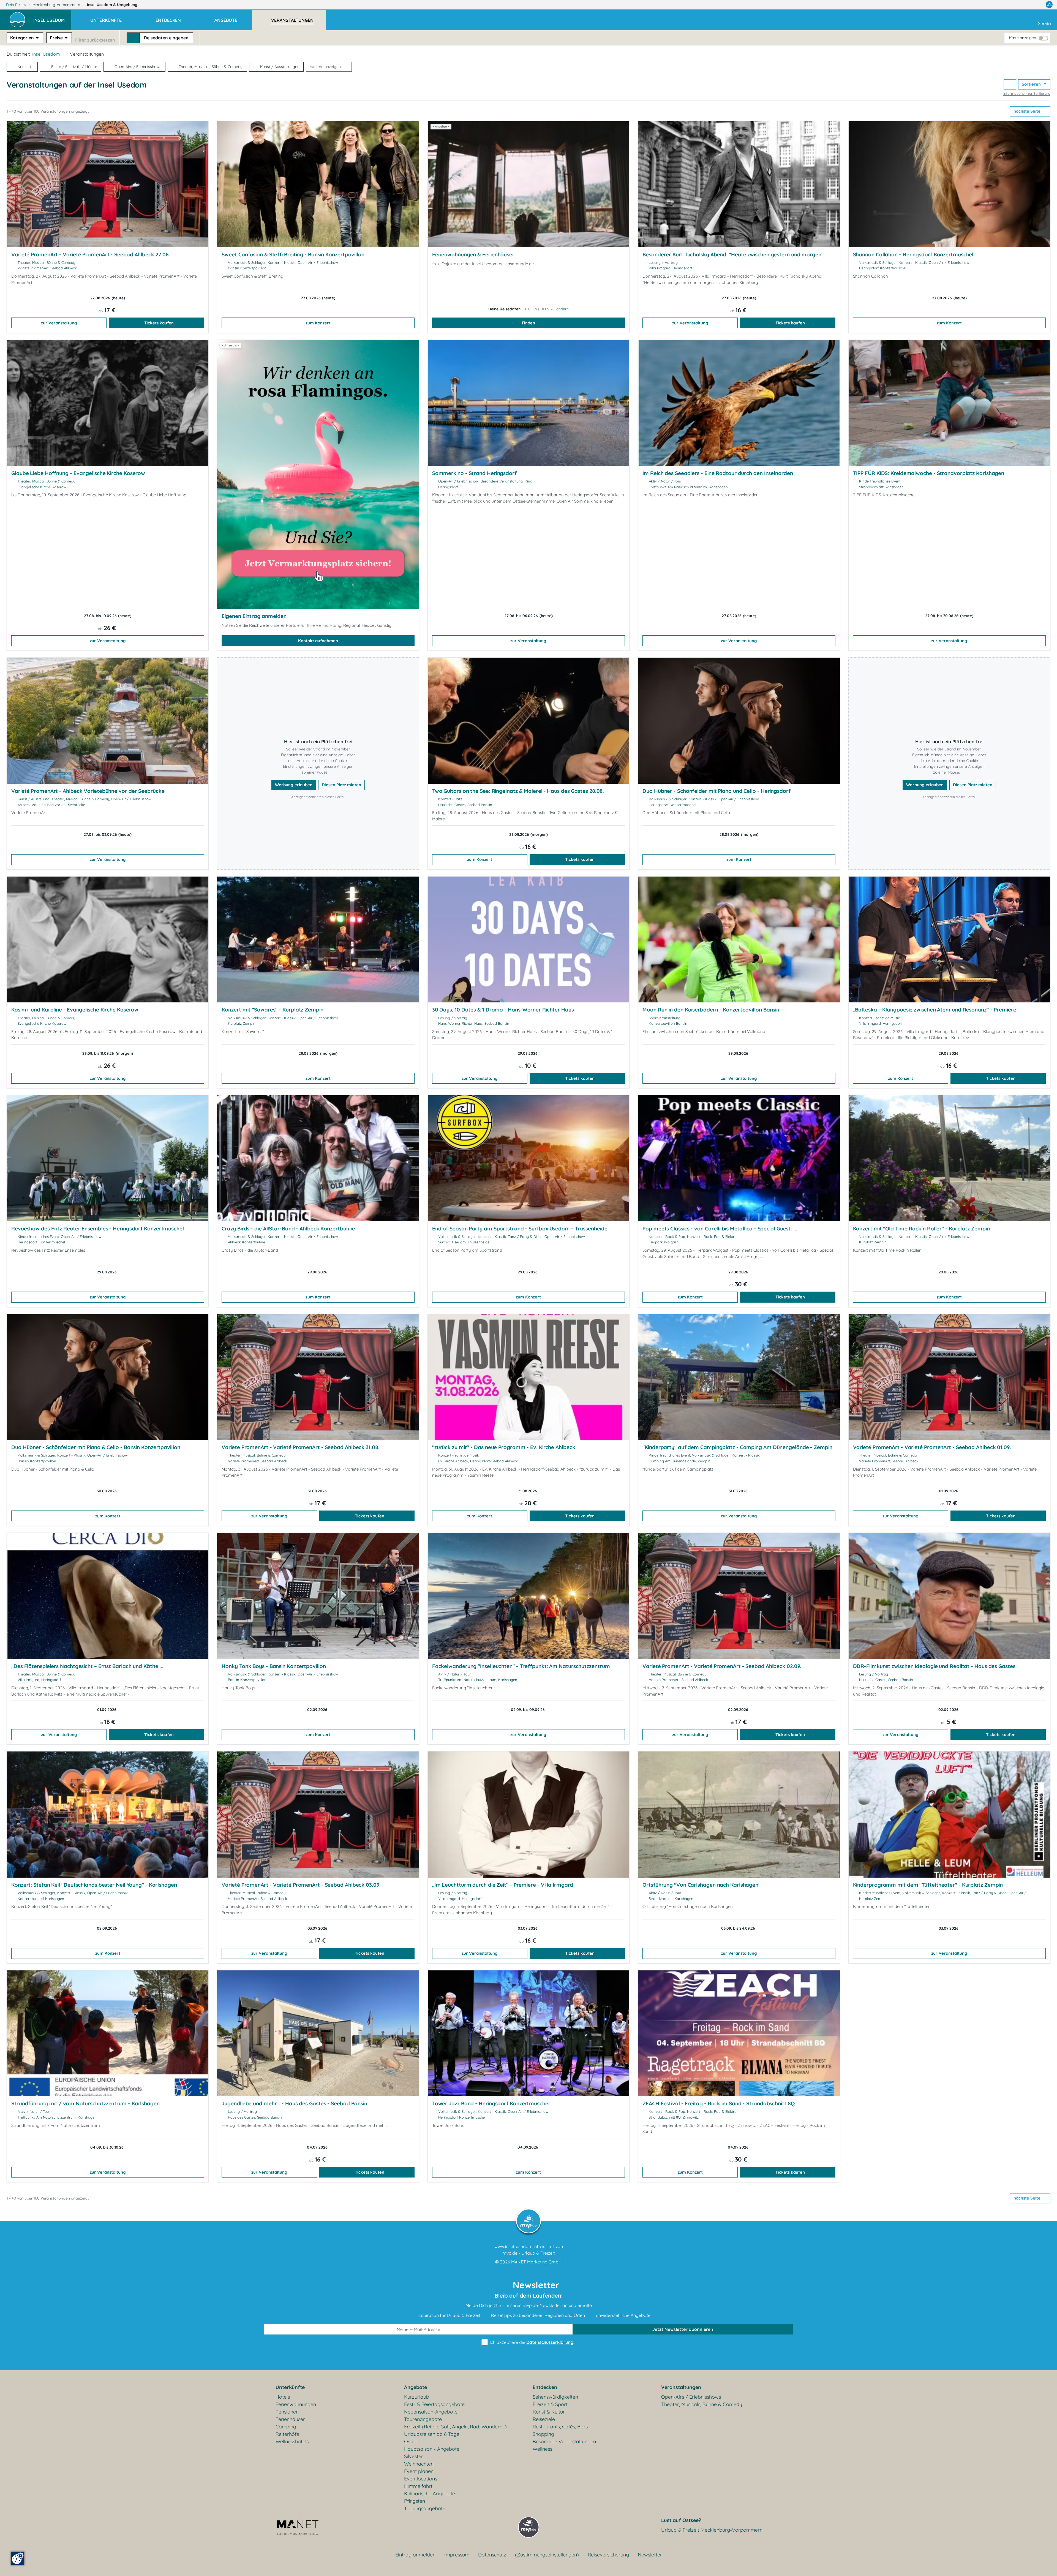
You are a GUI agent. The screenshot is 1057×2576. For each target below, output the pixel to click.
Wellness (542, 2449)
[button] (52, 18)
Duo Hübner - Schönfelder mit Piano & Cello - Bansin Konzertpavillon (96, 1447)
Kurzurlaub (417, 2397)
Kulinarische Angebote (430, 2494)
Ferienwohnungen (296, 2404)
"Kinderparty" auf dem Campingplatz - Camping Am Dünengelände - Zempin (737, 1447)
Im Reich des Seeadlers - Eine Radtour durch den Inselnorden (718, 473)
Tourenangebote (423, 2419)
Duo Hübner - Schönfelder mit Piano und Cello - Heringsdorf (717, 791)
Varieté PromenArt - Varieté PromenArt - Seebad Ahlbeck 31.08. (300, 1447)
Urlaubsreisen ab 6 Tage (432, 2434)
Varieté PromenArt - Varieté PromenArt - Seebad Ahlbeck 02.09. (722, 1666)
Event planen (419, 2471)
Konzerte (26, 67)
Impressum (457, 2555)
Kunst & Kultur (549, 2412)
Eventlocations (421, 2479)
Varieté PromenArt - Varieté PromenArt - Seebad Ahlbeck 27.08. (91, 254)
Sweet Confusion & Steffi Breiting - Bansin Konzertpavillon (293, 254)
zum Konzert (318, 323)
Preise (56, 38)
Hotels (283, 2397)
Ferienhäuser (290, 2419)
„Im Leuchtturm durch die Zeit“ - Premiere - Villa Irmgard (503, 1885)
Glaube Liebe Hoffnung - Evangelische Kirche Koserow (78, 473)
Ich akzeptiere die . (531, 2342)
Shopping (543, 2434)
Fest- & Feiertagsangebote (434, 2404)
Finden (528, 323)
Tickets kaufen (159, 323)
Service (1045, 23)
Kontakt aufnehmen (318, 641)
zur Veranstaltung (59, 323)
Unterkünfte (290, 2387)
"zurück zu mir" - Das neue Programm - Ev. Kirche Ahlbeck (504, 1447)
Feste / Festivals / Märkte (74, 67)
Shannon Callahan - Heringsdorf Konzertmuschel (913, 254)
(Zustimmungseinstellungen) (547, 2555)
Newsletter (650, 2555)
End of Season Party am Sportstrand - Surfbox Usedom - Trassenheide (520, 1229)
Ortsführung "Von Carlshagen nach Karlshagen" (702, 1885)
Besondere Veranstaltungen (564, 2441)
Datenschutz (492, 2555)
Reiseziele (544, 2419)
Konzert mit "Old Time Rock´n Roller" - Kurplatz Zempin (921, 1229)
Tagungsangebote (425, 2508)
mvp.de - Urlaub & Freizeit (528, 2253)
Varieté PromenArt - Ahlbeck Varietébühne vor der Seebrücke (88, 791)
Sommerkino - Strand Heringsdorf (474, 473)
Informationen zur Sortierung (1027, 93)
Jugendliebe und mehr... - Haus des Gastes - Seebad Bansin (294, 2103)
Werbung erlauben (294, 785)
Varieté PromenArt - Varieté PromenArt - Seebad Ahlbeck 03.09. (301, 1885)
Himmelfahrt (418, 2486)
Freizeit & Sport (550, 2404)
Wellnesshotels (292, 2441)
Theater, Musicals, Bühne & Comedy (211, 67)
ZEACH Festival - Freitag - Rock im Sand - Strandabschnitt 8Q (718, 2103)
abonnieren (683, 2329)
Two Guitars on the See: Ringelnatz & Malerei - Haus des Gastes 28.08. (518, 791)
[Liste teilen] (1010, 84)
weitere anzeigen (325, 67)
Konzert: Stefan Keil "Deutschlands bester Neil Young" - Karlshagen (94, 1885)
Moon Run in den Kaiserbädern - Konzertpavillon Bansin (711, 1010)
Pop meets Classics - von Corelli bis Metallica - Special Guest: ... (720, 1229)
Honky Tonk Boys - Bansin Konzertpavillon (274, 1666)
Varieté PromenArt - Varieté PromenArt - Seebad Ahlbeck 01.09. (932, 1447)
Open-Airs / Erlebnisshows (138, 67)
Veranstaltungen (681, 2387)
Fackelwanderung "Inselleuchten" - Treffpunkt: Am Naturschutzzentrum (521, 1666)
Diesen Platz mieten (341, 785)
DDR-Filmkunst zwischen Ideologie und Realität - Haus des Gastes (934, 1666)
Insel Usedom (112, 5)
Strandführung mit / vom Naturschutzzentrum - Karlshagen (85, 2103)
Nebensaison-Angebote (431, 2412)
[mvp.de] (1049, 5)
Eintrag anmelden (415, 2555)
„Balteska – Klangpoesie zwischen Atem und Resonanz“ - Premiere (935, 1010)
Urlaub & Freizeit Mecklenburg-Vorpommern (712, 2530)
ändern (562, 309)
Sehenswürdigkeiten (555, 2397)
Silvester (414, 2456)
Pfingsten (415, 2501)
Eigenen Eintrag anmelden (254, 616)
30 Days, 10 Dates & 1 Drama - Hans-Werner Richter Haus (503, 1010)
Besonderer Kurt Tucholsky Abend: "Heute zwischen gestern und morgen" (733, 254)
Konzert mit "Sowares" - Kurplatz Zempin (272, 1010)
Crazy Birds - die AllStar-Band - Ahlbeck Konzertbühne (288, 1229)
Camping (286, 2427)
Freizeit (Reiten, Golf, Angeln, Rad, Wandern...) (455, 2427)
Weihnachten (419, 2464)
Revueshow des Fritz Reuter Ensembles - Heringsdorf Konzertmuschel (98, 1229)
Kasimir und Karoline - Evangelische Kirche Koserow (75, 1010)
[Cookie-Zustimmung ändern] (18, 2558)
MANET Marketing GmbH (536, 2262)
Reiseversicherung (608, 2555)
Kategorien (22, 38)
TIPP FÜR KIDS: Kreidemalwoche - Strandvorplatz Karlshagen (929, 473)
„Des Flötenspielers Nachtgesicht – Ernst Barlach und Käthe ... (87, 1666)
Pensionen (287, 2412)
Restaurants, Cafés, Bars (560, 2427)
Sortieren (1032, 84)
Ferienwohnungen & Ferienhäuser (473, 254)
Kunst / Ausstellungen (280, 67)
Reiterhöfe (287, 2434)
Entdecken (545, 2387)
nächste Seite (1028, 111)
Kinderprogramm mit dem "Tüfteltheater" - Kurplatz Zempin (928, 1885)
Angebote (416, 2387)
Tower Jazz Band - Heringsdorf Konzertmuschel (491, 2103)
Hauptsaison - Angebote (432, 2449)
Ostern (412, 2441)
